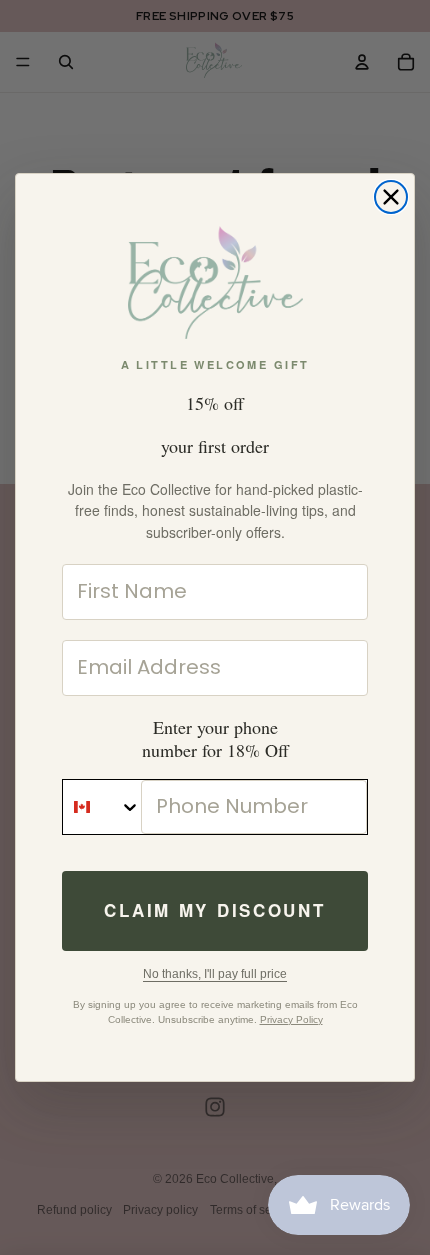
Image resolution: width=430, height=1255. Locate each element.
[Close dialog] (391, 197)
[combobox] (102, 807)
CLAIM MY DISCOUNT (214, 910)
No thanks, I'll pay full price (215, 974)
